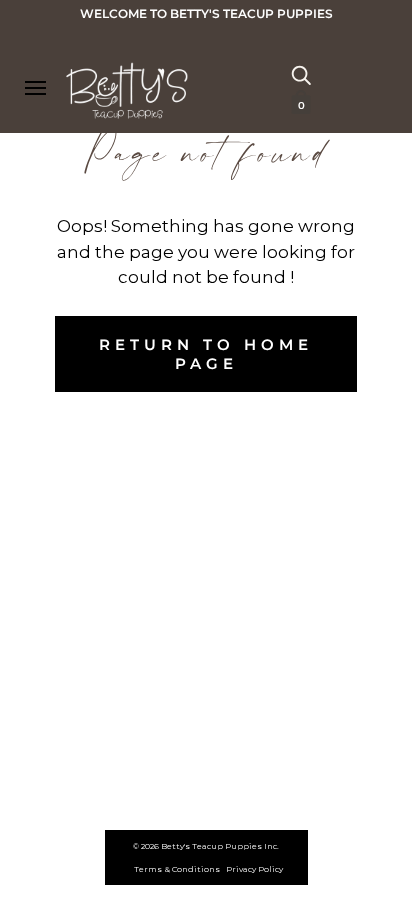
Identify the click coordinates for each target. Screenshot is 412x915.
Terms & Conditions (177, 869)
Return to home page (206, 354)
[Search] (301, 74)
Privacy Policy (254, 869)
